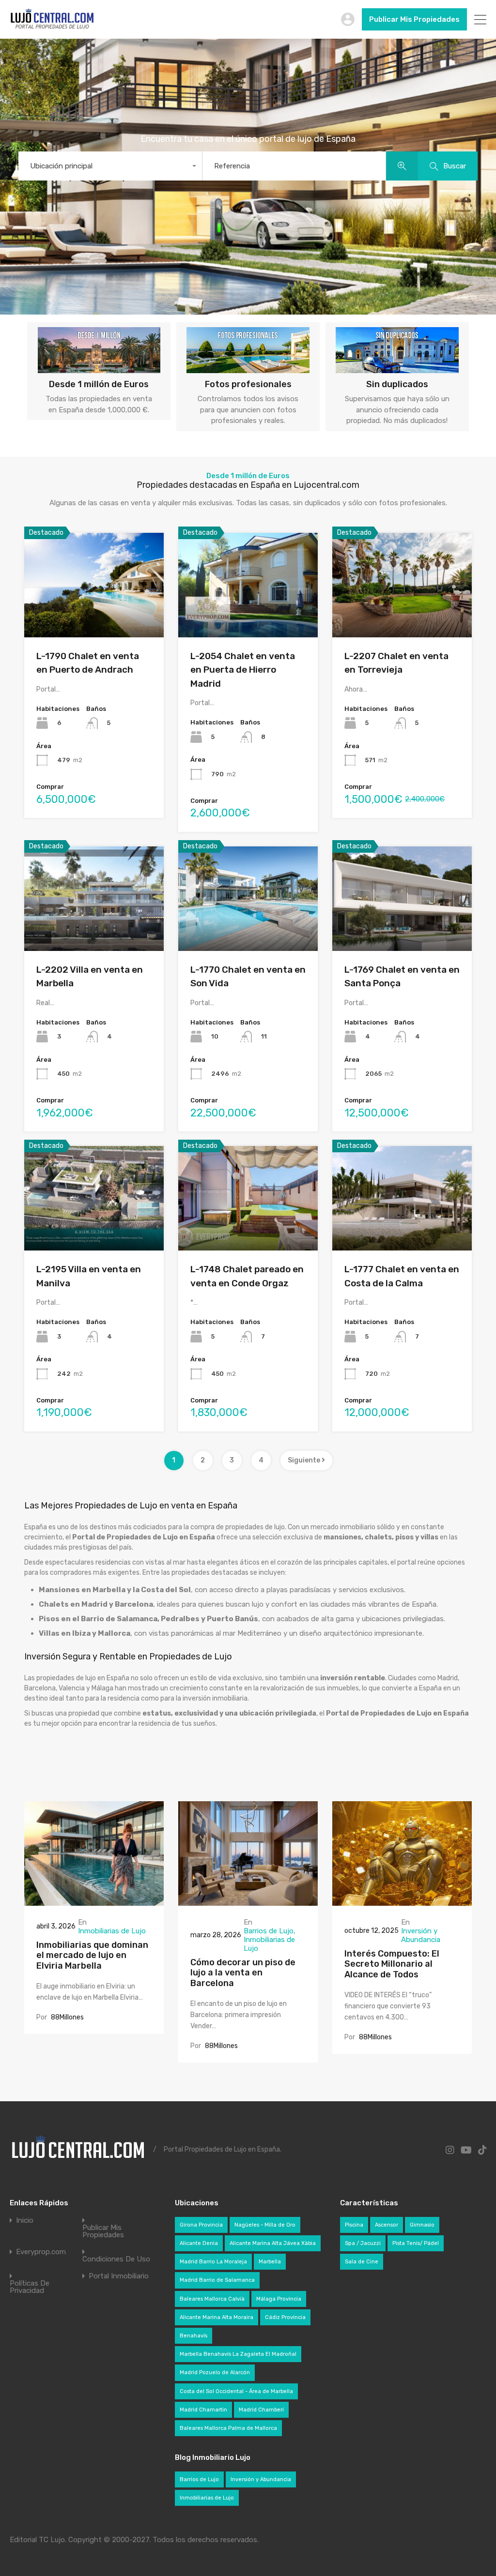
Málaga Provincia (279, 2299)
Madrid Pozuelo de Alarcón (215, 2373)
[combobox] (110, 166)
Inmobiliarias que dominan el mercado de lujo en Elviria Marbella (92, 1955)
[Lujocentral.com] (52, 27)
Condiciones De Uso (116, 2259)
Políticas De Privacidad (30, 2287)
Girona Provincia (201, 2225)
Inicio (25, 2221)
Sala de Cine (362, 2262)
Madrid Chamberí (261, 2410)
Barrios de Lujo (269, 1931)
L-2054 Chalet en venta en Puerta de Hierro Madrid (243, 670)
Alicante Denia (199, 2243)
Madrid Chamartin (203, 2410)
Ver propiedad (94, 616)
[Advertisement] (83, 2379)
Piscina (354, 2225)
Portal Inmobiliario (119, 2276)
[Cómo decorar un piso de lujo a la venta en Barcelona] (248, 1901)
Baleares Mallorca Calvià (212, 2299)
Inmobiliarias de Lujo (112, 1931)
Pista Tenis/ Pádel (416, 2243)
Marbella (270, 2262)
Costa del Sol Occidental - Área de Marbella (236, 2391)
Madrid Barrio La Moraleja (213, 2262)
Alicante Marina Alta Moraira (217, 2317)
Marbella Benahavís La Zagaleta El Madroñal (238, 2354)
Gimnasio (422, 2225)
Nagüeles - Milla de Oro (265, 2225)
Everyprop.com (41, 2252)
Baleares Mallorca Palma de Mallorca (228, 2428)
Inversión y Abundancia (421, 1935)
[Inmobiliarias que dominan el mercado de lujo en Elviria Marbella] (94, 1901)
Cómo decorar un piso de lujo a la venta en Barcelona (243, 1973)
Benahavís (194, 2336)
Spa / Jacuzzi (363, 2243)
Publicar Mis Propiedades (414, 19)
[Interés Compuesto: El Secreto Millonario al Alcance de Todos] (402, 1901)
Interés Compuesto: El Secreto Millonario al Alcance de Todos (392, 1964)
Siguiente (305, 1460)
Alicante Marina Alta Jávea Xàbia (273, 2243)
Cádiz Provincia (285, 2317)
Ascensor (387, 2225)
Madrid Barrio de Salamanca (217, 2280)
